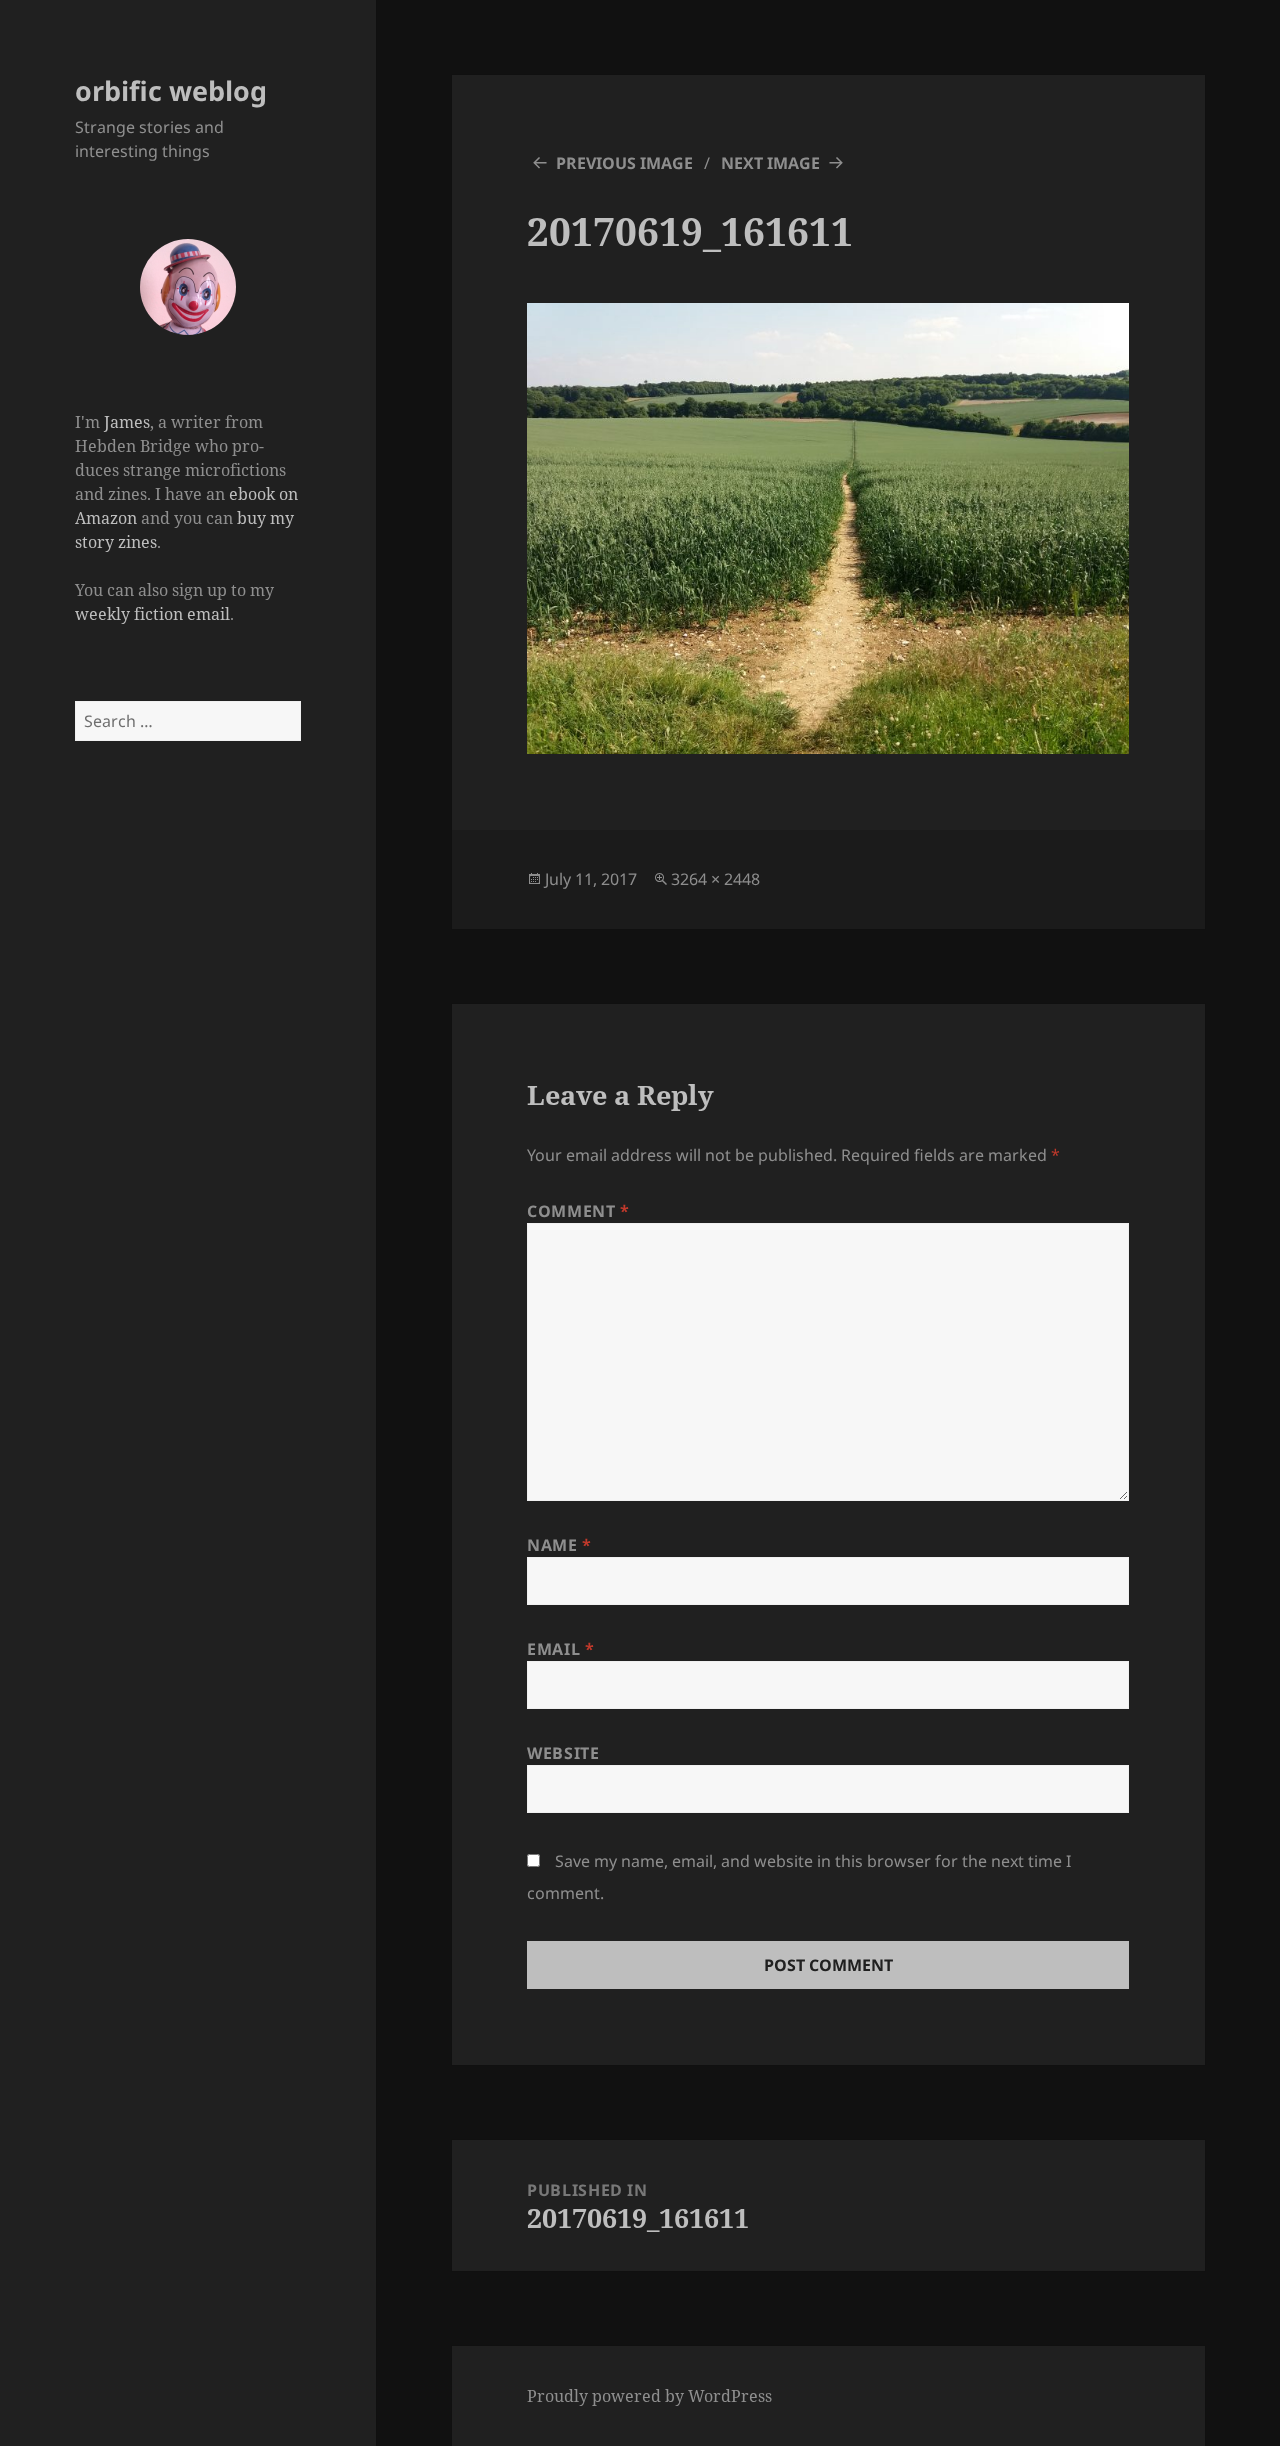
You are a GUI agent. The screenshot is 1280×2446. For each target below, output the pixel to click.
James (127, 422)
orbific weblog (171, 90)
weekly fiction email (152, 614)
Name (559, 1545)
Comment (578, 1211)
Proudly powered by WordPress (649, 2396)
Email (560, 1649)
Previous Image (624, 163)
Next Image (770, 163)
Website (563, 1753)
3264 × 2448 (715, 879)
